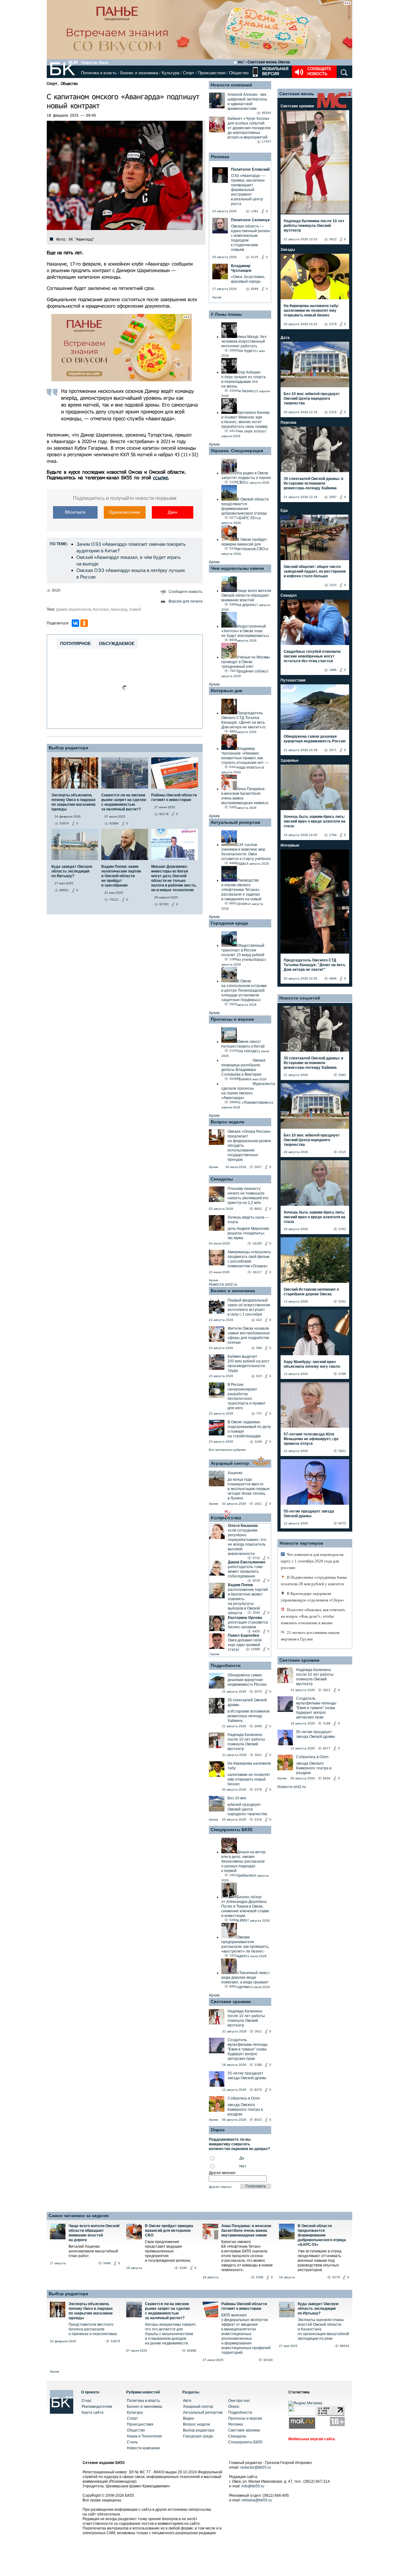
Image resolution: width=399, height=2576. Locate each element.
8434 (327, 1778)
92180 (268, 2360)
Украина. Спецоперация (237, 451)
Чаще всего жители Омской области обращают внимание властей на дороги (94, 2233)
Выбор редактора (68, 748)
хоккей (135, 609)
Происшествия (212, 73)
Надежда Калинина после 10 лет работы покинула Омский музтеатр (246, 1742)
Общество (239, 73)
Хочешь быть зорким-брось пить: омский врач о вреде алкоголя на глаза (315, 821)
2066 (258, 1726)
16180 (257, 1243)
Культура (171, 73)
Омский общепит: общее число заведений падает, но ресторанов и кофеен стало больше (315, 571)
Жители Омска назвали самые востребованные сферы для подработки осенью (249, 1335)
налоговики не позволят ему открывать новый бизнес (249, 1779)
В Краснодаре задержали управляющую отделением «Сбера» (312, 1597)
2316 (258, 1819)
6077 (327, 1748)
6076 (258, 2090)
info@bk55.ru (253, 2486)
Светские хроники (231, 2002)
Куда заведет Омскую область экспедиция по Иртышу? (318, 2309)
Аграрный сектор (230, 1463)
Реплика (220, 157)
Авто (187, 2401)
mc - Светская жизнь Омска (264, 62)
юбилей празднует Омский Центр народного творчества (247, 1809)
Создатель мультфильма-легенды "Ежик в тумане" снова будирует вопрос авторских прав (248, 2049)
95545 (267, 113)
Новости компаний (231, 85)
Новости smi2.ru (223, 1284)
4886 (333, 978)
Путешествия (293, 680)
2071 (333, 750)
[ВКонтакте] (75, 623)
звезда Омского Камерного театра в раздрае (245, 2109)
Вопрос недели (228, 1122)
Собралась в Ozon (244, 2098)
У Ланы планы (226, 314)
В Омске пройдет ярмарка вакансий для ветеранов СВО (169, 2231)
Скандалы (222, 1179)
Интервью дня (226, 691)
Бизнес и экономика (139, 73)
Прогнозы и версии (232, 1019)
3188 (258, 2065)
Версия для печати (186, 601)
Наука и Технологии (144, 2436)
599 (259, 1348)
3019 (256, 1580)
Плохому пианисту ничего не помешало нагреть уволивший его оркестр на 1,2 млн (248, 1196)
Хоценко (235, 1473)
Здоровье (290, 760)
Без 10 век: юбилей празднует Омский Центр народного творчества (312, 398)
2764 (333, 835)
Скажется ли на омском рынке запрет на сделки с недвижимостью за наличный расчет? (167, 2311)
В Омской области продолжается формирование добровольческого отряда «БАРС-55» (322, 2235)
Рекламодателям (97, 2407)
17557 (267, 142)
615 (259, 1376)
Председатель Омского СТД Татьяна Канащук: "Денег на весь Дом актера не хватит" (315, 965)
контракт (101, 609)
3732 (256, 1558)
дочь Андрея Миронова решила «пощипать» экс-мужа (248, 1233)
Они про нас (239, 2401)
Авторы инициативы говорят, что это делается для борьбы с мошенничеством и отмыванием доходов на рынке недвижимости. (171, 2334)
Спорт (189, 73)
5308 (260, 2277)
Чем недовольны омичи (237, 568)
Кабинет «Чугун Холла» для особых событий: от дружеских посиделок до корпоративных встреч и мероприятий (249, 128)
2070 (258, 1691)
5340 (183, 2268)
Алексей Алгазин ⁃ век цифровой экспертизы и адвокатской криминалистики (247, 102)
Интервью (290, 845)
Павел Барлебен (243, 1635)
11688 (255, 1649)
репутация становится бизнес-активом (248, 1625)
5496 (107, 2263)
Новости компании (143, 2448)
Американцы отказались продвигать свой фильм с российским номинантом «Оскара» (249, 1259)
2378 (258, 1789)
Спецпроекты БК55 (232, 1830)
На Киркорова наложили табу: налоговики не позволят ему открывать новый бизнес (311, 310)
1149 (258, 1442)
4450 (256, 1631)
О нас (87, 2401)
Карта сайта (93, 2412)
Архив (217, 297)
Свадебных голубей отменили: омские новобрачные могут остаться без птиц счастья (312, 656)
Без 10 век (237, 1798)
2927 (258, 1167)
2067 (333, 497)
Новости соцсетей (300, 998)
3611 (258, 1755)
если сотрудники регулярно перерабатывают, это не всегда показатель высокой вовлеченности (247, 1542)
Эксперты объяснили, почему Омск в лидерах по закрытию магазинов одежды (91, 2311)
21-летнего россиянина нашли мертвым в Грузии (310, 1636)
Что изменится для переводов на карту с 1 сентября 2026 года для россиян (312, 1561)
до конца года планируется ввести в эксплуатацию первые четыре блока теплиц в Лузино (249, 1489)
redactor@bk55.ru (256, 2467)
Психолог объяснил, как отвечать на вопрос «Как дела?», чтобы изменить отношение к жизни (313, 1616)
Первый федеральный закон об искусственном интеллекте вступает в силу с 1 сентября (249, 1307)
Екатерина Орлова (245, 1618)
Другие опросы (220, 2187)
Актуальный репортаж (236, 822)
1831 (258, 1504)
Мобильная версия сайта (312, 2439)
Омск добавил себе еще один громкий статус (245, 1645)
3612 (333, 239)
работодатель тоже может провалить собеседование (245, 1572)
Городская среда (229, 923)
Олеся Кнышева (243, 1526)
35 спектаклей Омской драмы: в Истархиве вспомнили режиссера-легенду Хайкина (313, 483)
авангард (119, 609)
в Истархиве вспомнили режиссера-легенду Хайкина (249, 1716)
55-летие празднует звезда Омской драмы (247, 2076)
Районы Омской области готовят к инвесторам (244, 2306)
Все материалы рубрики (227, 1450)
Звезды (288, 250)
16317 (257, 1272)
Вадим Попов (240, 1585)
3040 (256, 1613)
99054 (344, 2346)
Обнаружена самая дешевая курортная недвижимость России (247, 1680)
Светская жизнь (297, 94)
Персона (288, 423)
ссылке (161, 477)
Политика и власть (99, 73)
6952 (258, 1209)
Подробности (226, 1665)
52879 (115, 2341)
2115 (333, 585)
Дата (285, 338)
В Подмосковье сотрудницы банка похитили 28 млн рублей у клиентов (314, 1581)
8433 (258, 2120)
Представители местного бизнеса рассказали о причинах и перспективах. (93, 2329)
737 (259, 1413)
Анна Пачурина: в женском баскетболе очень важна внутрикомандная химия (246, 2231)
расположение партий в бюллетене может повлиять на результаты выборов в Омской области (248, 1601)
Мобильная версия (275, 71)
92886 (192, 2351)
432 (259, 1320)
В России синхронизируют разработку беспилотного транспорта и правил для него (246, 1396)
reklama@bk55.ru (257, 2500)
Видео (189, 2418)
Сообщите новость (319, 71)
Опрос (234, 2407)
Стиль (132, 2442)
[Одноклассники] (84, 623)
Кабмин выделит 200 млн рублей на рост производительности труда (249, 1364)
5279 (336, 2277)
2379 (333, 324)
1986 (333, 670)
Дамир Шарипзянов (74, 609)
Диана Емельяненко (247, 1562)
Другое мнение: (223, 2173)
